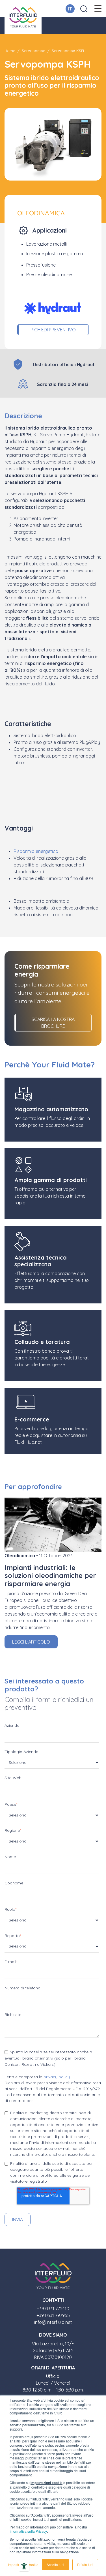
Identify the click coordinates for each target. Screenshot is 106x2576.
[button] (98, 9)
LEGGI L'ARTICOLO (31, 1642)
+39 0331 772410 (53, 2309)
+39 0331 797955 (53, 2315)
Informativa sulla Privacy (28, 2531)
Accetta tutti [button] (55, 2565)
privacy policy (57, 2077)
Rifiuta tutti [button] (85, 2565)
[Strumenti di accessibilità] (24, 2566)
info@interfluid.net (53, 2322)
